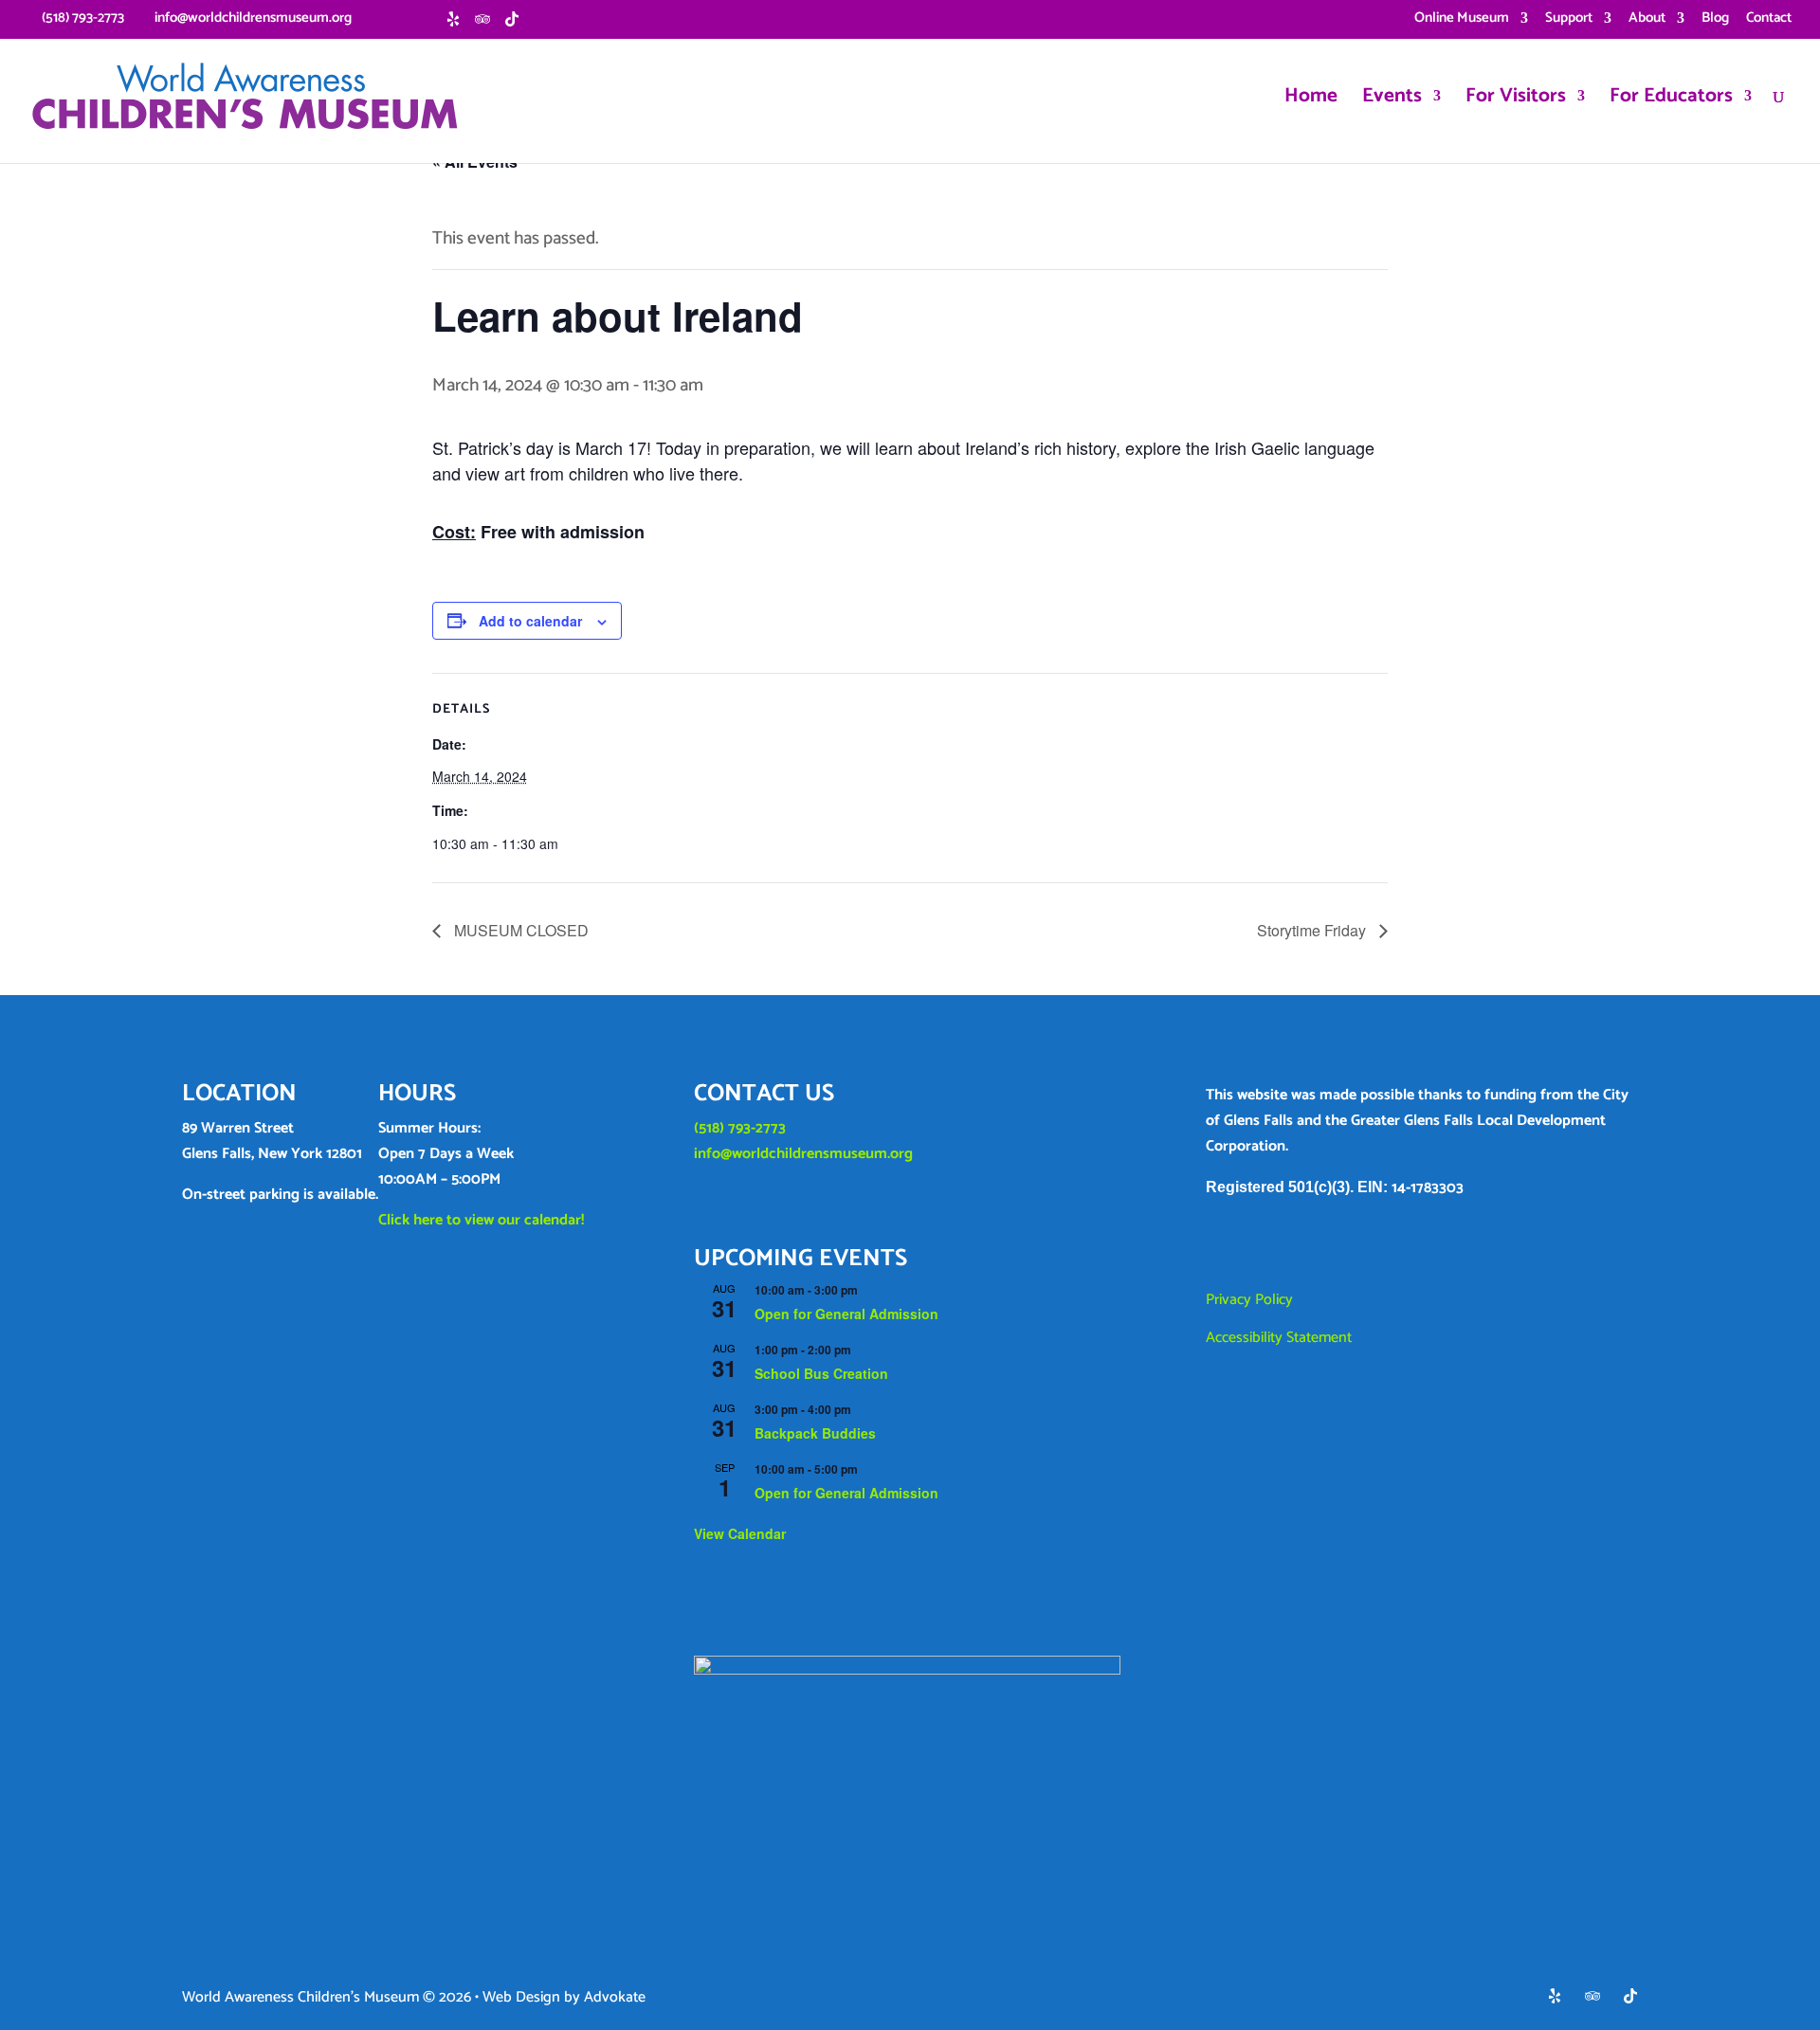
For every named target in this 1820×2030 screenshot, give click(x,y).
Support (1569, 20)
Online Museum (1462, 20)
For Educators (1671, 100)
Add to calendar (530, 621)
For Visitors (1516, 100)
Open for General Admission (846, 1314)
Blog (1715, 20)
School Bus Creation (821, 1373)
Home (1311, 100)
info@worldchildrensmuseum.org (803, 1154)
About (1647, 20)
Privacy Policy (1249, 1300)
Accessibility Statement (1279, 1338)
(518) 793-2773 (740, 1128)
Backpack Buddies (815, 1433)
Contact (1769, 20)
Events (1392, 100)
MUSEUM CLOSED (519, 930)
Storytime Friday (1313, 930)
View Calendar (740, 1533)
